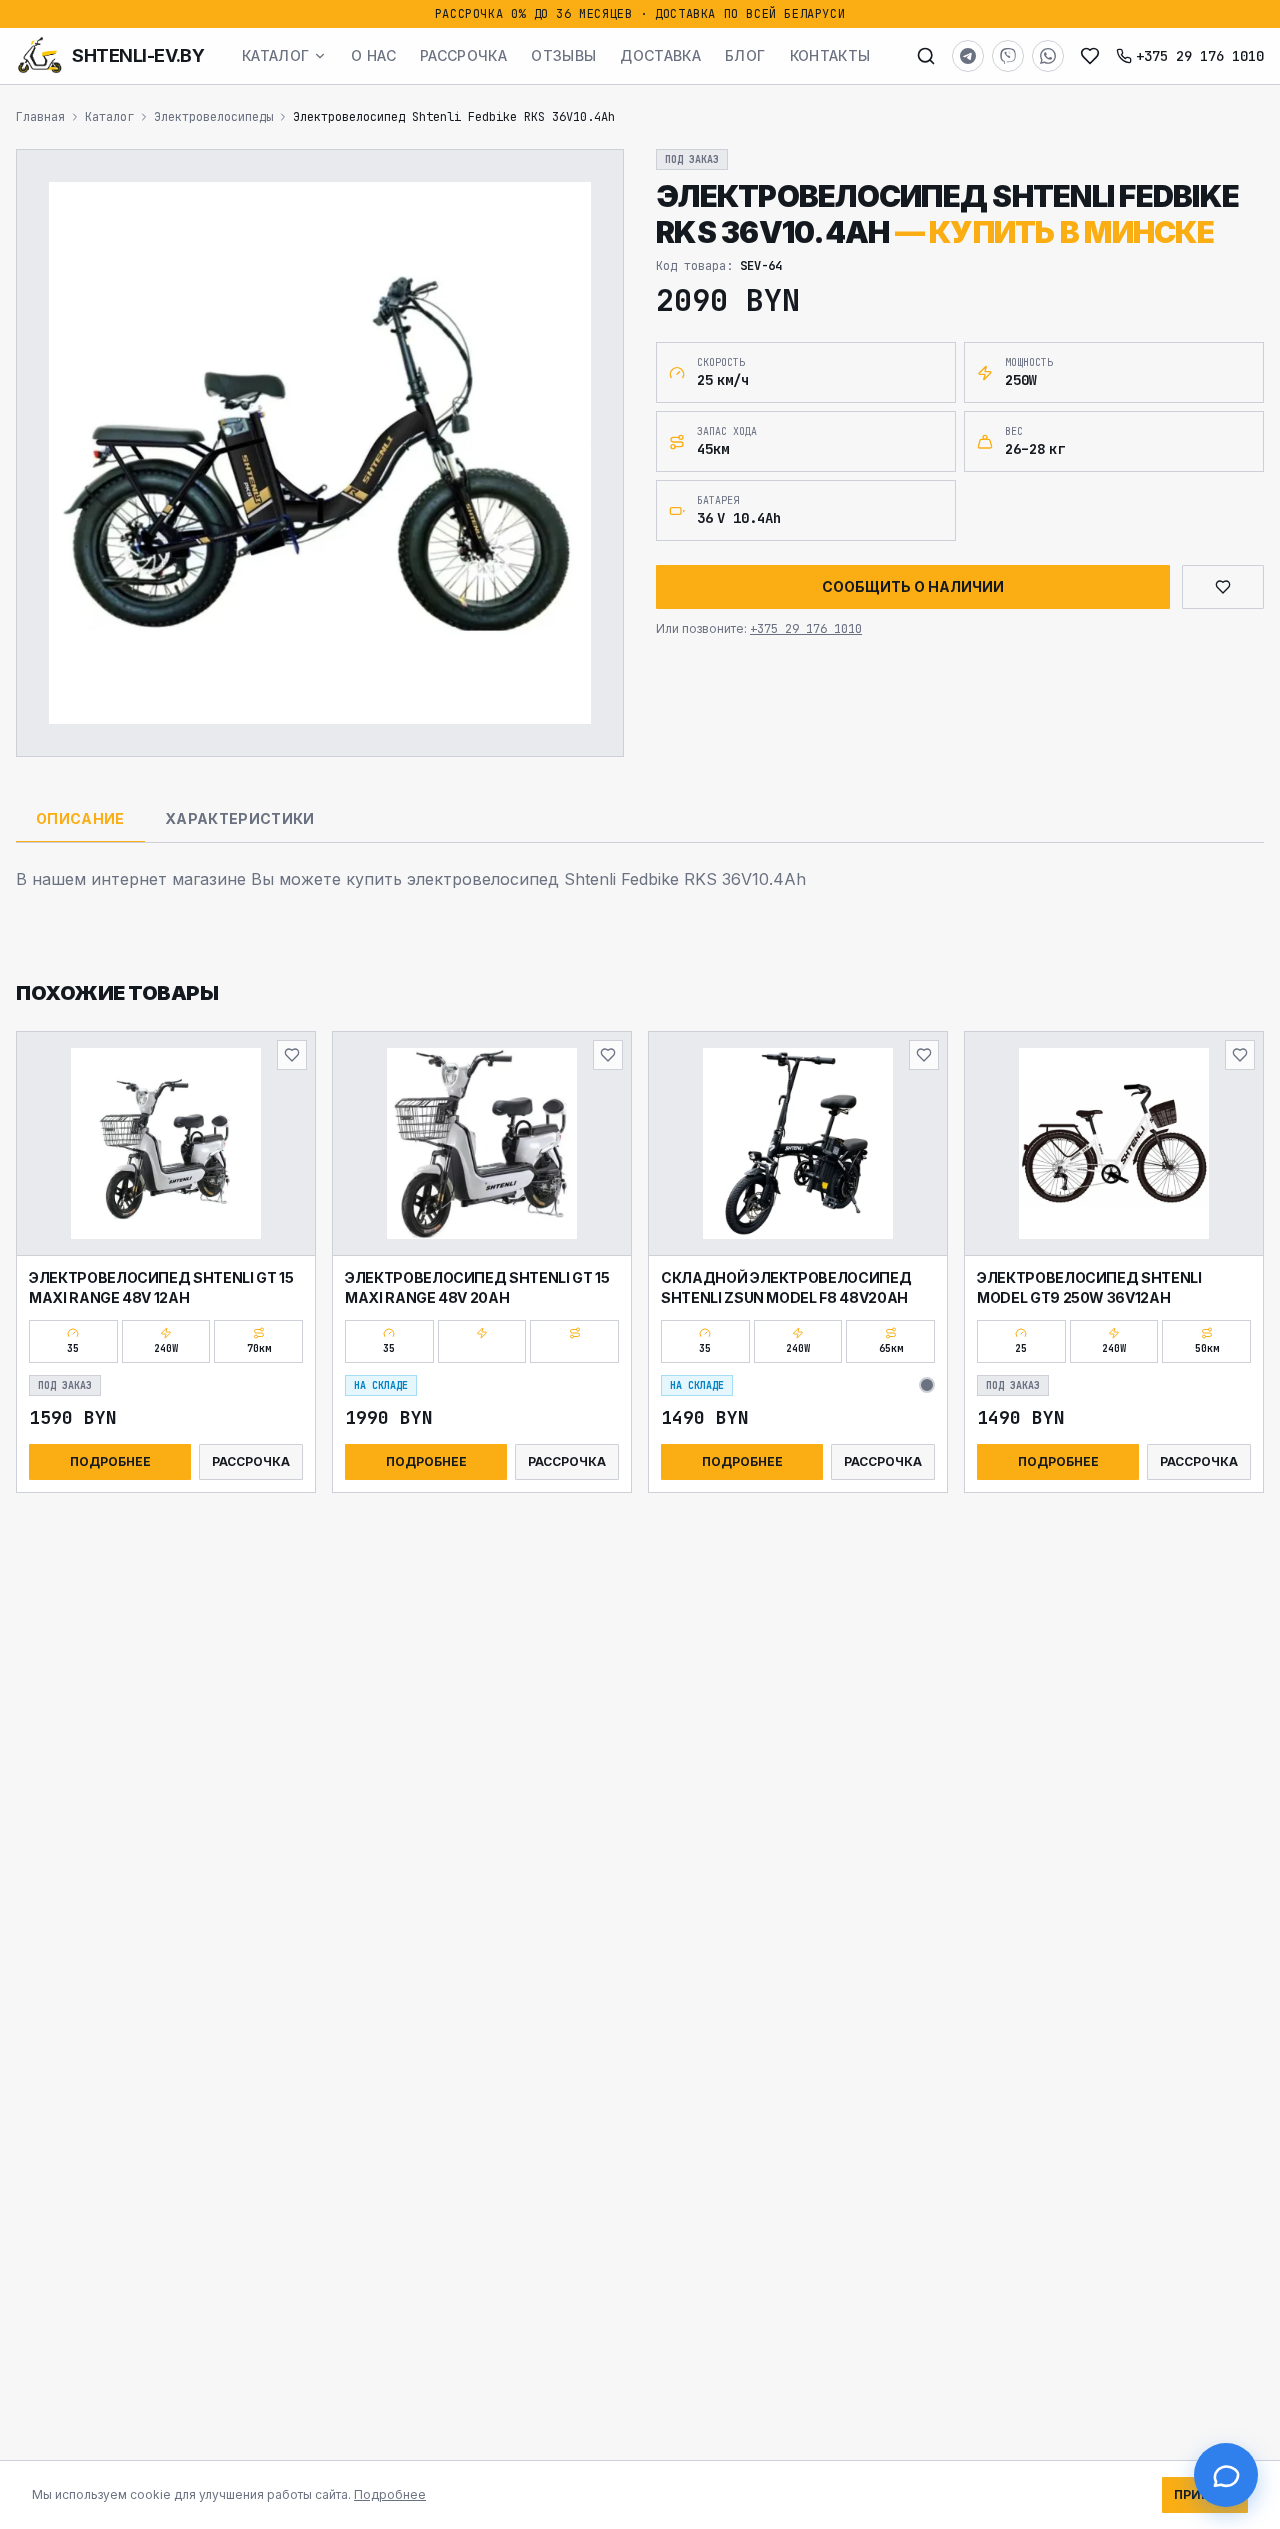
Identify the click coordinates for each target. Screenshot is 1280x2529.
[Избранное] (1090, 56)
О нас (373, 55)
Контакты (830, 55)
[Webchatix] (1226, 2475)
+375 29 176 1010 (1200, 56)
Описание (80, 818)
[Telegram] (968, 56)
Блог (745, 55)
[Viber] (1008, 56)
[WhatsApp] (1048, 56)
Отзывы (563, 55)
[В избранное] (292, 1055)
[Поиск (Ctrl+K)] (926, 56)
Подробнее (110, 1461)
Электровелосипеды (213, 117)
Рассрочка (463, 55)
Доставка (660, 55)
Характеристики (240, 818)
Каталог (275, 55)
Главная (40, 117)
